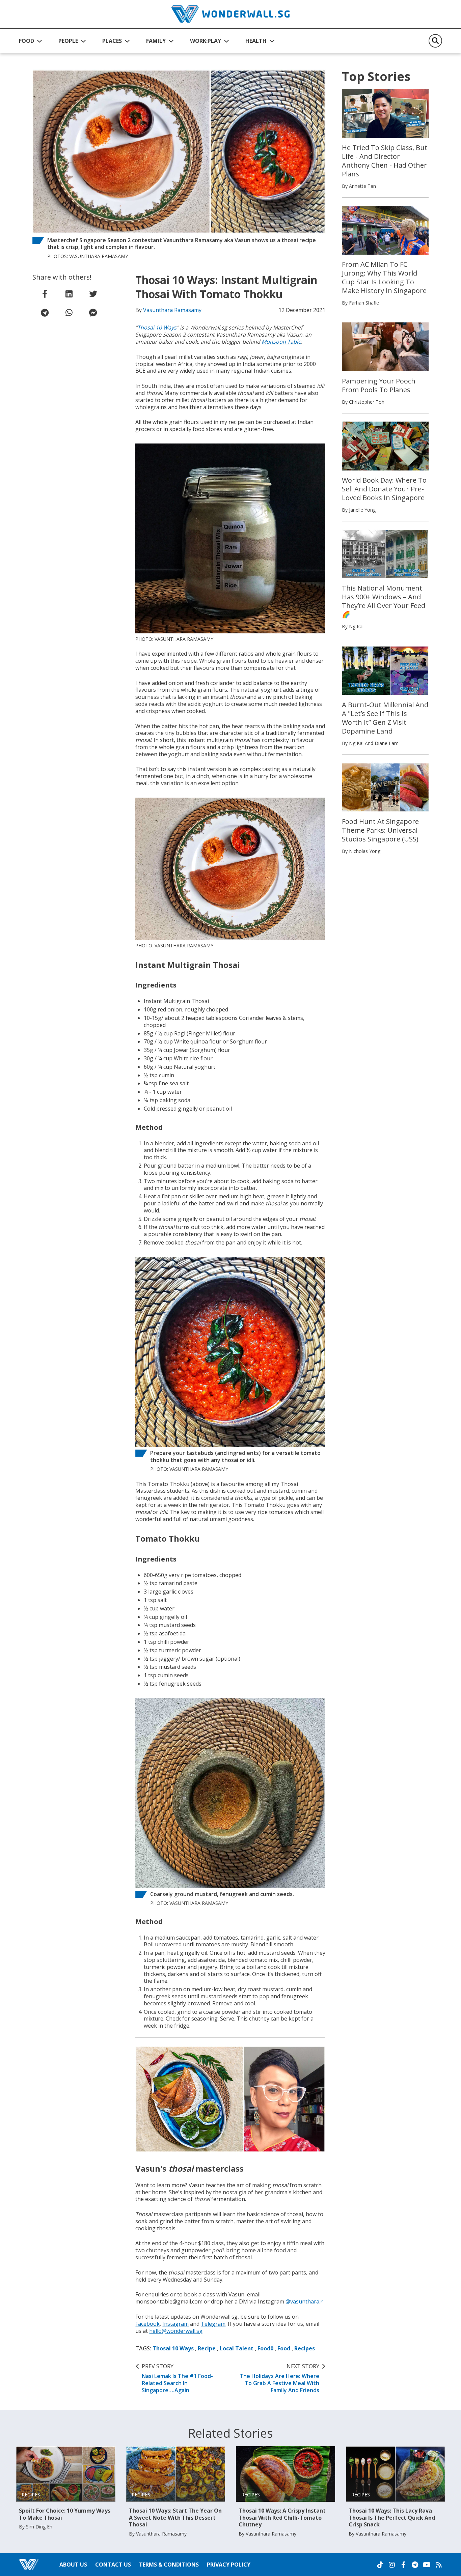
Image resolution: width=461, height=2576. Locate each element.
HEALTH (256, 41)
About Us (73, 2565)
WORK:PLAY (206, 41)
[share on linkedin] (69, 294)
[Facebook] (403, 2565)
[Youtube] (427, 2565)
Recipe (207, 2348)
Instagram (175, 2324)
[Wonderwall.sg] (231, 14)
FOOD (26, 41)
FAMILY (156, 41)
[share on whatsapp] (69, 313)
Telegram (213, 2324)
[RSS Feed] (439, 2565)
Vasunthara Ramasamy (172, 310)
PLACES (112, 41)
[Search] (435, 41)
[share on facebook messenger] (93, 313)
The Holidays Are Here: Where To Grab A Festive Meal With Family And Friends (279, 2378)
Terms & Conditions (169, 2565)
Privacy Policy (229, 2565)
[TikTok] (380, 2565)
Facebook (147, 2324)
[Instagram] (392, 2565)
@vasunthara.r (304, 2301)
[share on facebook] (45, 294)
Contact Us (113, 2565)
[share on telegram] (45, 313)
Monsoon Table (281, 342)
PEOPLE (68, 41)
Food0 (265, 2348)
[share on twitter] (93, 294)
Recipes (305, 2348)
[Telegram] (415, 2565)
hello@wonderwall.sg (176, 2331)
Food (284, 2348)
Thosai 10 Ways (157, 327)
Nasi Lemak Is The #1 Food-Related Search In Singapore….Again (177, 2378)
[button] (31, 41)
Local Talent (237, 2348)
